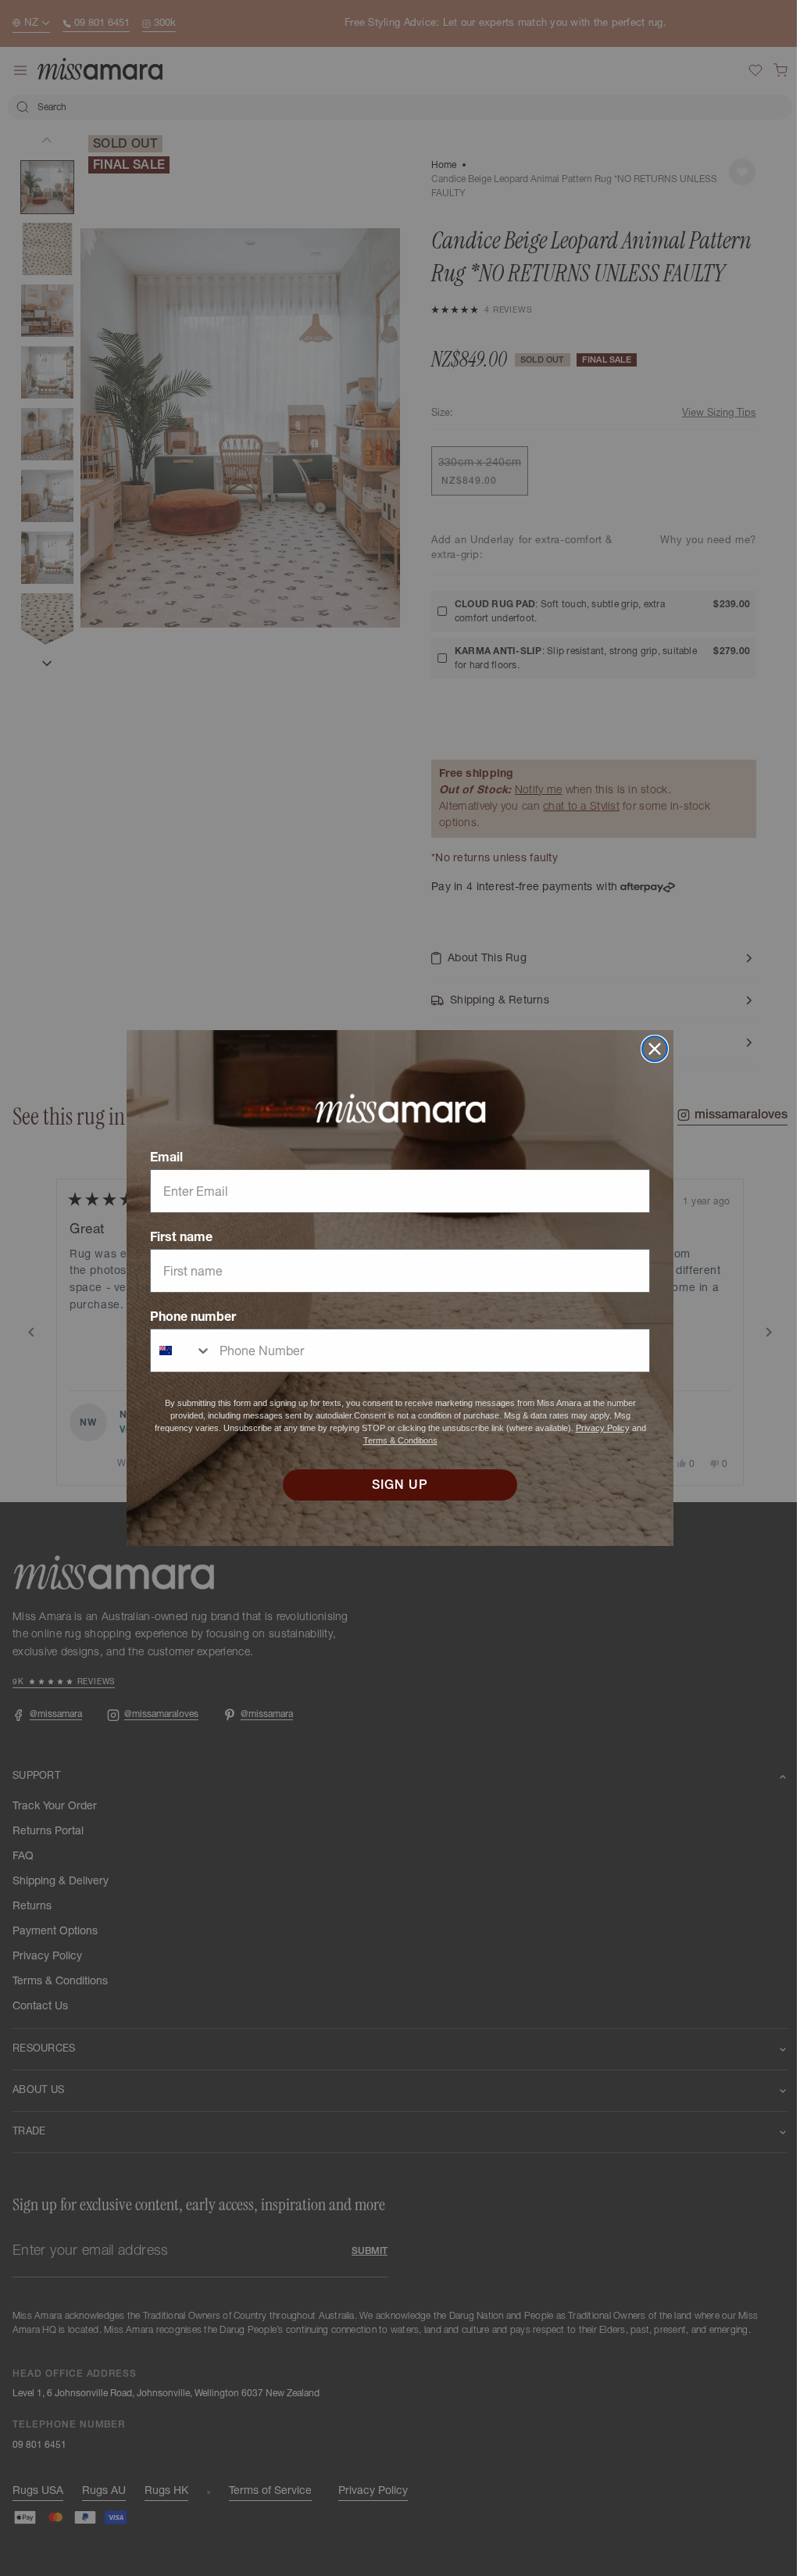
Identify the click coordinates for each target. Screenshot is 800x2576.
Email (161, 1157)
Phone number (187, 1316)
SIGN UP (395, 1485)
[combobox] (176, 1351)
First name (176, 1236)
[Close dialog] (649, 1049)
